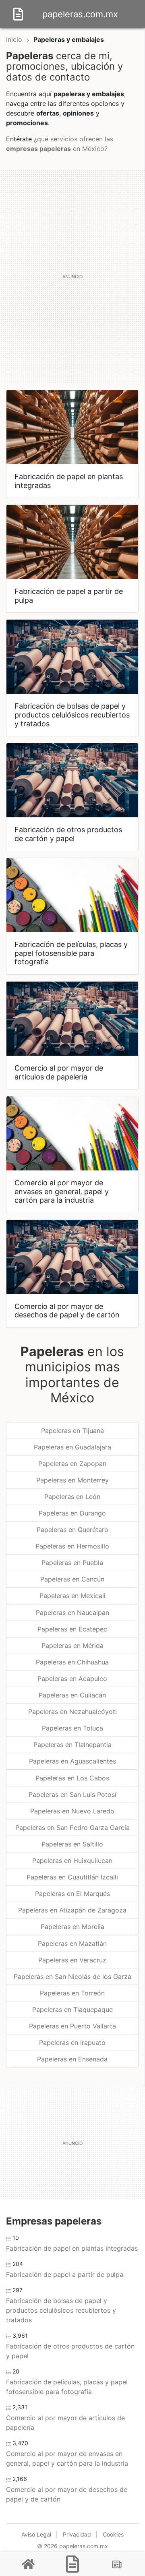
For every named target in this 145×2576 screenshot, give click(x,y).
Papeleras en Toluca (72, 1728)
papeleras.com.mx (80, 14)
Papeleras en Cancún (72, 1579)
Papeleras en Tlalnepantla (72, 1745)
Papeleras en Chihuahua (72, 1662)
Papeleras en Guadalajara (72, 1447)
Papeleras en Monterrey (72, 1480)
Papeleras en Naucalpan (72, 1613)
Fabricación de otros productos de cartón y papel (70, 2351)
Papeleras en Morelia (72, 1927)
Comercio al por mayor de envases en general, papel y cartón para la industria (67, 2458)
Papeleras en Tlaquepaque (72, 2010)
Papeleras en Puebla (72, 1563)
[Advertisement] (72, 276)
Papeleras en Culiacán (72, 1695)
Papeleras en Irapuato (72, 2043)
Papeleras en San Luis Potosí (72, 1795)
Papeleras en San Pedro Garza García (72, 1828)
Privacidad (77, 2534)
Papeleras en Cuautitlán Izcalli (72, 1877)
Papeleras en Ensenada (72, 2059)
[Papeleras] (72, 2564)
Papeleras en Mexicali (72, 1596)
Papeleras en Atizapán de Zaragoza (72, 1910)
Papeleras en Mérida (72, 1646)
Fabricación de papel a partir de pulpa (65, 2274)
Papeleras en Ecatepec (72, 1629)
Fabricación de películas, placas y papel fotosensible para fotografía (67, 2387)
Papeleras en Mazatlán (72, 1943)
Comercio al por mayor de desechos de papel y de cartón (67, 2494)
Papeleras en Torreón (72, 1993)
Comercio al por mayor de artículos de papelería (65, 2423)
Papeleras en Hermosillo (72, 1546)
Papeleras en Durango (72, 1513)
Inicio (14, 39)
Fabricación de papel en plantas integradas (72, 2248)
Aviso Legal (36, 2534)
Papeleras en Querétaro (72, 1530)
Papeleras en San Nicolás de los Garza (72, 1976)
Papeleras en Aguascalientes (72, 1761)
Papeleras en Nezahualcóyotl (72, 1712)
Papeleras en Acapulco (72, 1679)
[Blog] (117, 2564)
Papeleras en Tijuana (72, 1431)
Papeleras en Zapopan (72, 1464)
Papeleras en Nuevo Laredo (72, 1811)
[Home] (18, 13)
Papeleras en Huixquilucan (72, 1861)
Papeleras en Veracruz (72, 1960)
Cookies (113, 2534)
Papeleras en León (72, 1497)
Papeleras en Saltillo (72, 1844)
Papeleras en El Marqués (72, 1894)
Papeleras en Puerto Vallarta (72, 2026)
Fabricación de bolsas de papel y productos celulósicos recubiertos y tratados (61, 2310)
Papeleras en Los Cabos (72, 1778)
